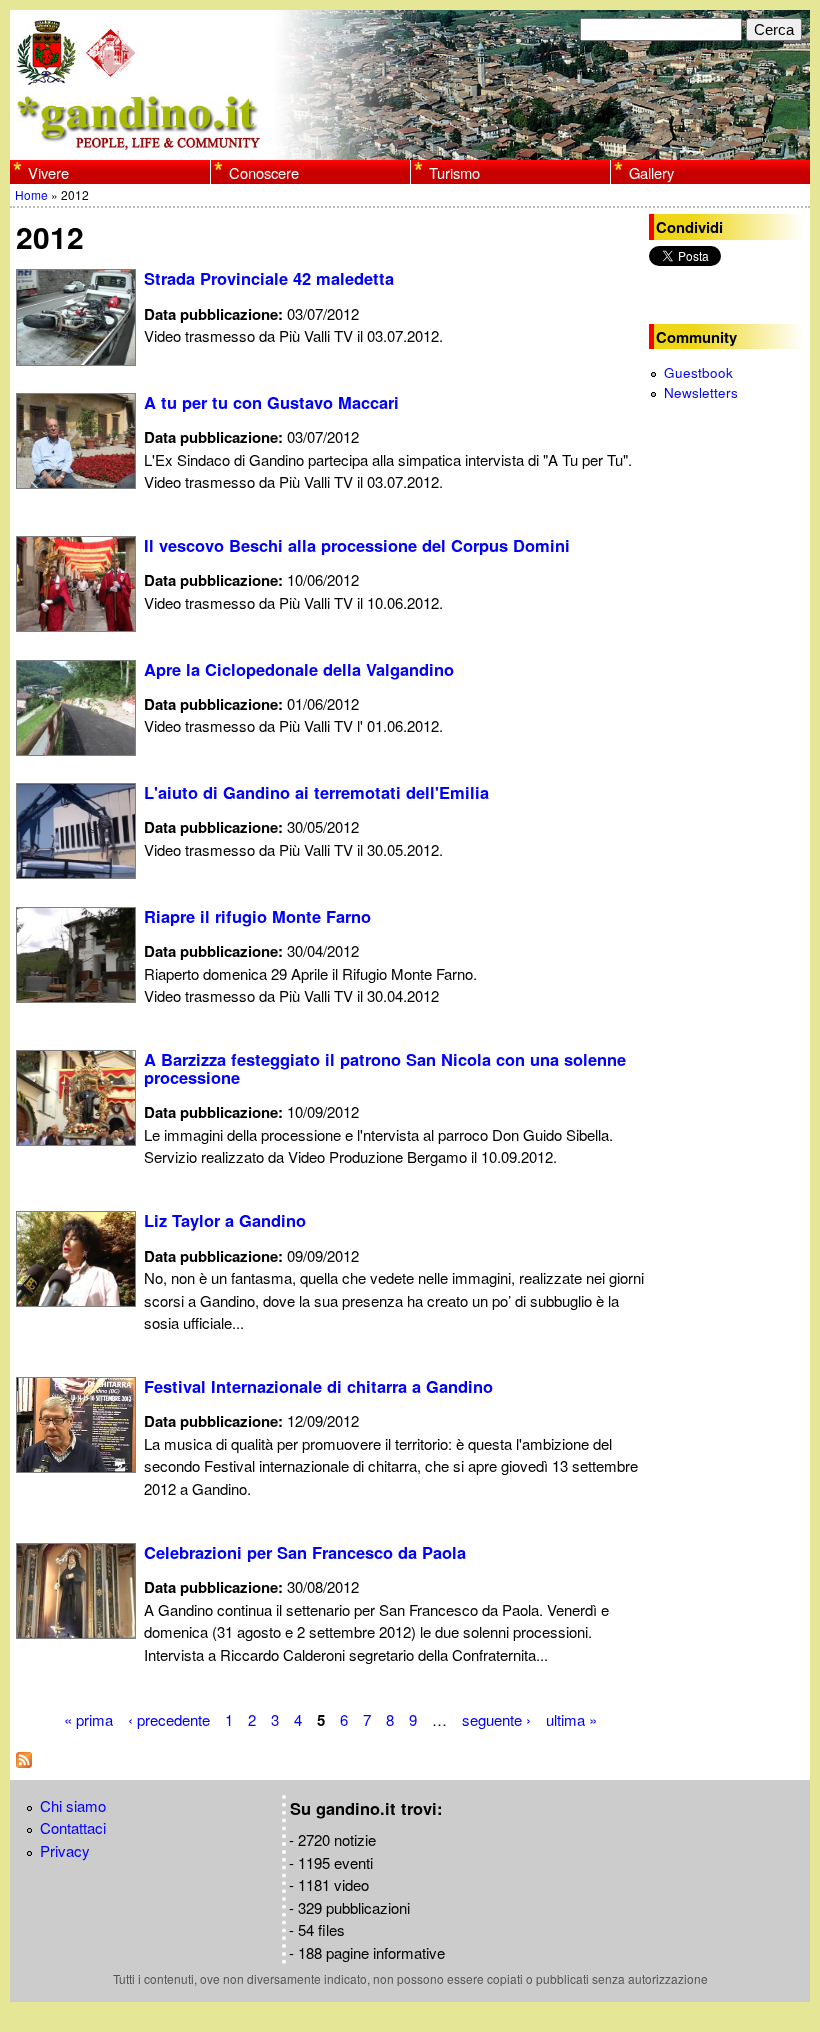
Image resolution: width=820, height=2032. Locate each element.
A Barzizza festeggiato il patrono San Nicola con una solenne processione (385, 1068)
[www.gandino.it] (410, 147)
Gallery (651, 172)
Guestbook (698, 372)
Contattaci (73, 1827)
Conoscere (264, 172)
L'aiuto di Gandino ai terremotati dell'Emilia (316, 792)
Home (31, 194)
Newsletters (701, 392)
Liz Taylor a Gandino (225, 1220)
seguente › (496, 1719)
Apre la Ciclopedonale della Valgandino (299, 669)
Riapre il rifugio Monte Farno (257, 916)
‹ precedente (169, 1719)
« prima (88, 1719)
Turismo (454, 172)
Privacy (65, 1850)
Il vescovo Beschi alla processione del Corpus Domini (357, 545)
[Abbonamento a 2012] (24, 1761)
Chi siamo (73, 1805)
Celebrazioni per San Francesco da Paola (305, 1552)
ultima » (571, 1719)
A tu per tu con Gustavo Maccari (271, 402)
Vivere (48, 172)
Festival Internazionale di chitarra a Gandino (318, 1386)
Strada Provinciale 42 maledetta (269, 278)
